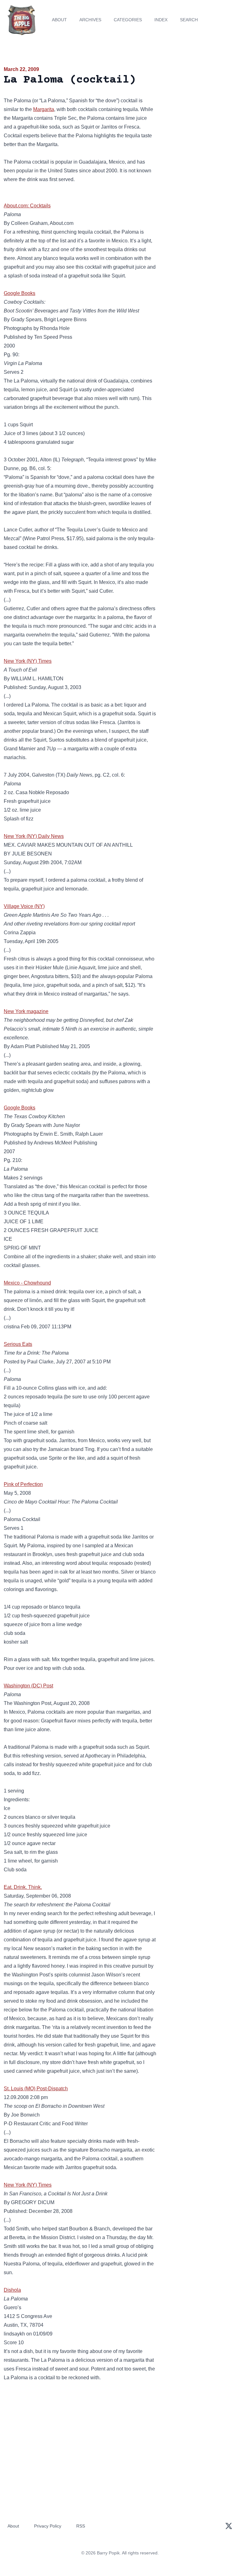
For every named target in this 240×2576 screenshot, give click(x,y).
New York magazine (26, 1011)
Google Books (20, 293)
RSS (81, 2526)
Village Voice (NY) (24, 906)
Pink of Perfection (23, 1484)
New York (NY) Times (28, 661)
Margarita (44, 109)
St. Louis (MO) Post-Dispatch (36, 2089)
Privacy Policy (48, 2526)
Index (161, 20)
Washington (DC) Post (28, 1686)
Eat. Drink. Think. (23, 1887)
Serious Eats (18, 1344)
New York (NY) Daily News (34, 836)
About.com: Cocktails (27, 206)
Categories (128, 20)
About (59, 20)
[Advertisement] (200, 101)
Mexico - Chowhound (27, 1283)
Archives (90, 20)
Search (189, 20)
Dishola (12, 2290)
